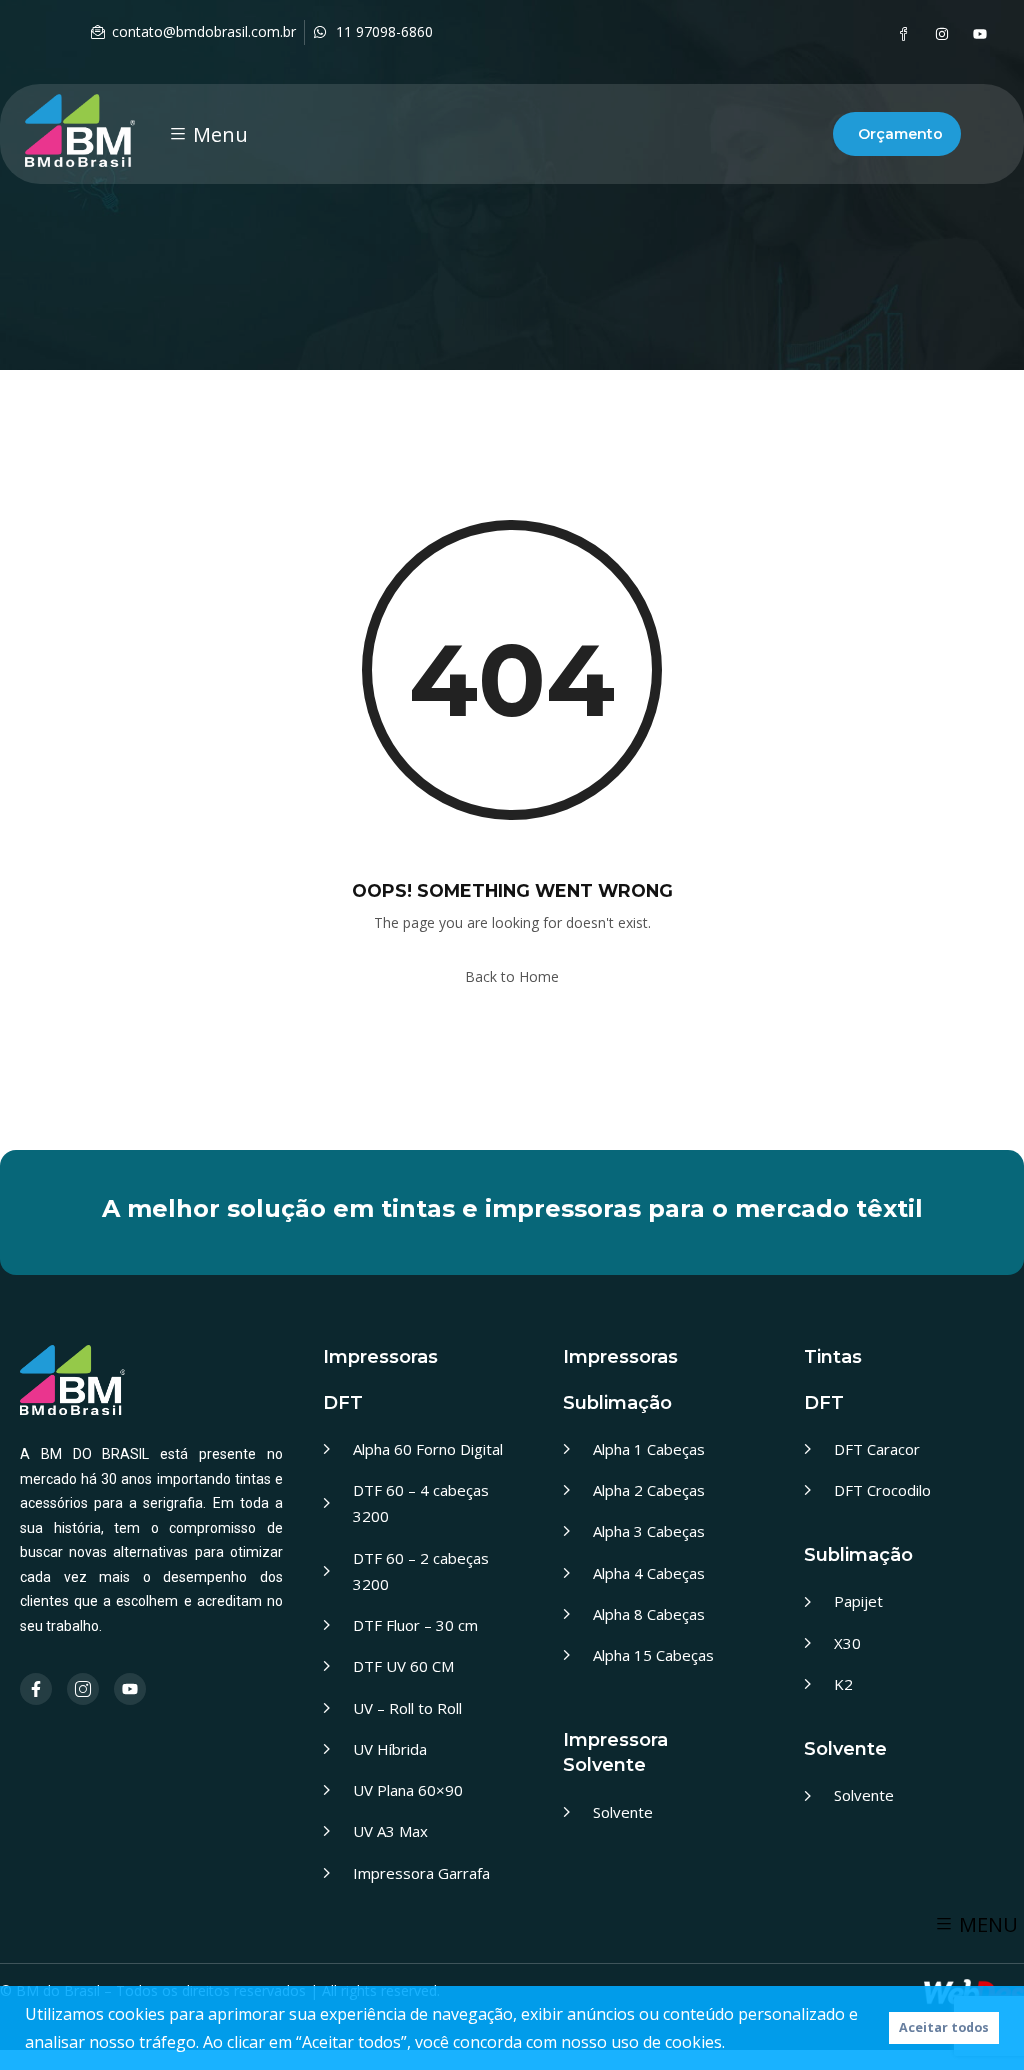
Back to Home (512, 976)
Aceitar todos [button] (944, 2027)
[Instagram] (942, 34)
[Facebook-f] (36, 1689)
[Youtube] (980, 34)
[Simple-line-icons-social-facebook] (904, 34)
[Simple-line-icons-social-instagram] (83, 1689)
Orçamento (900, 134)
